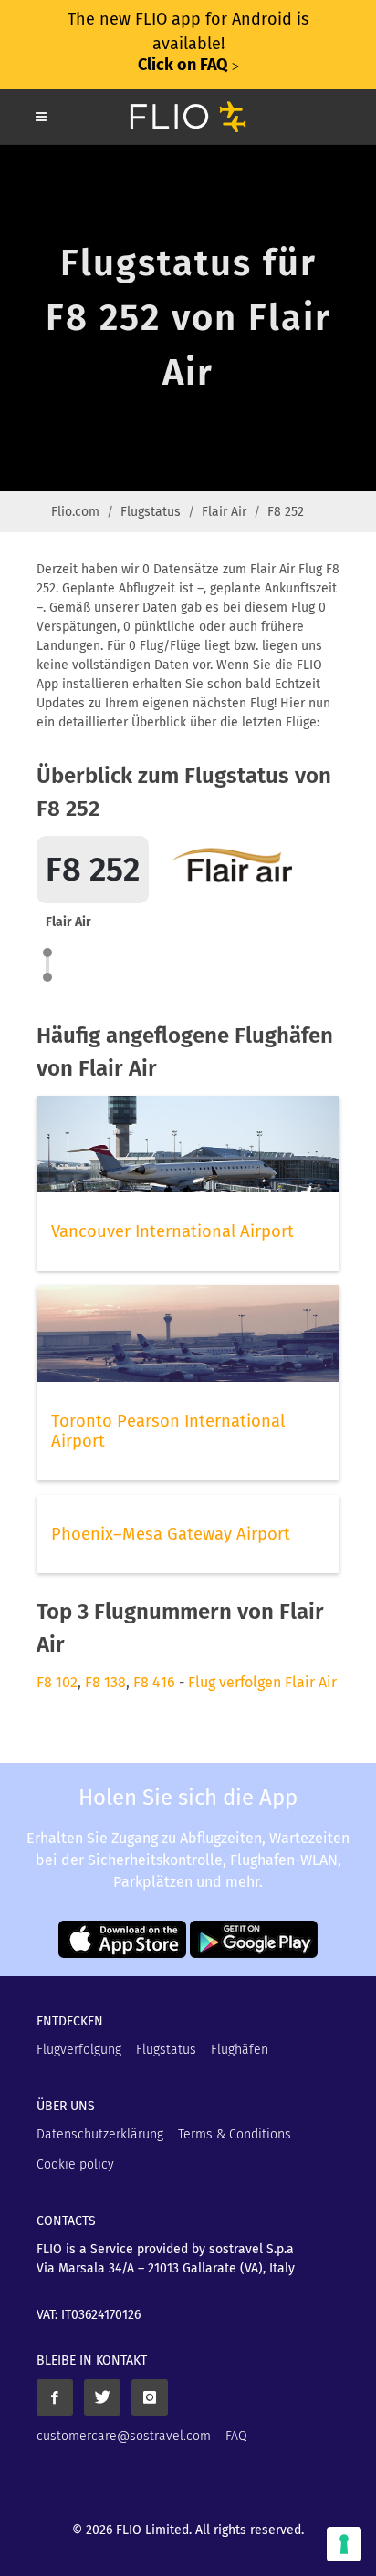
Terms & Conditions (235, 2134)
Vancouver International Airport (172, 1231)
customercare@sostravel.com (124, 2436)
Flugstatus (151, 512)
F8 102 (57, 1682)
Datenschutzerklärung (100, 2134)
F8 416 (154, 1682)
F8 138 (105, 1682)
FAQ (236, 2436)
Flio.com (75, 512)
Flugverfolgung (79, 2050)
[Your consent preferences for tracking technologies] (344, 2544)
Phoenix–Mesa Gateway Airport (171, 1534)
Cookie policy (75, 2164)
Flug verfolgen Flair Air (262, 1682)
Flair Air (224, 512)
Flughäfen (240, 2050)
